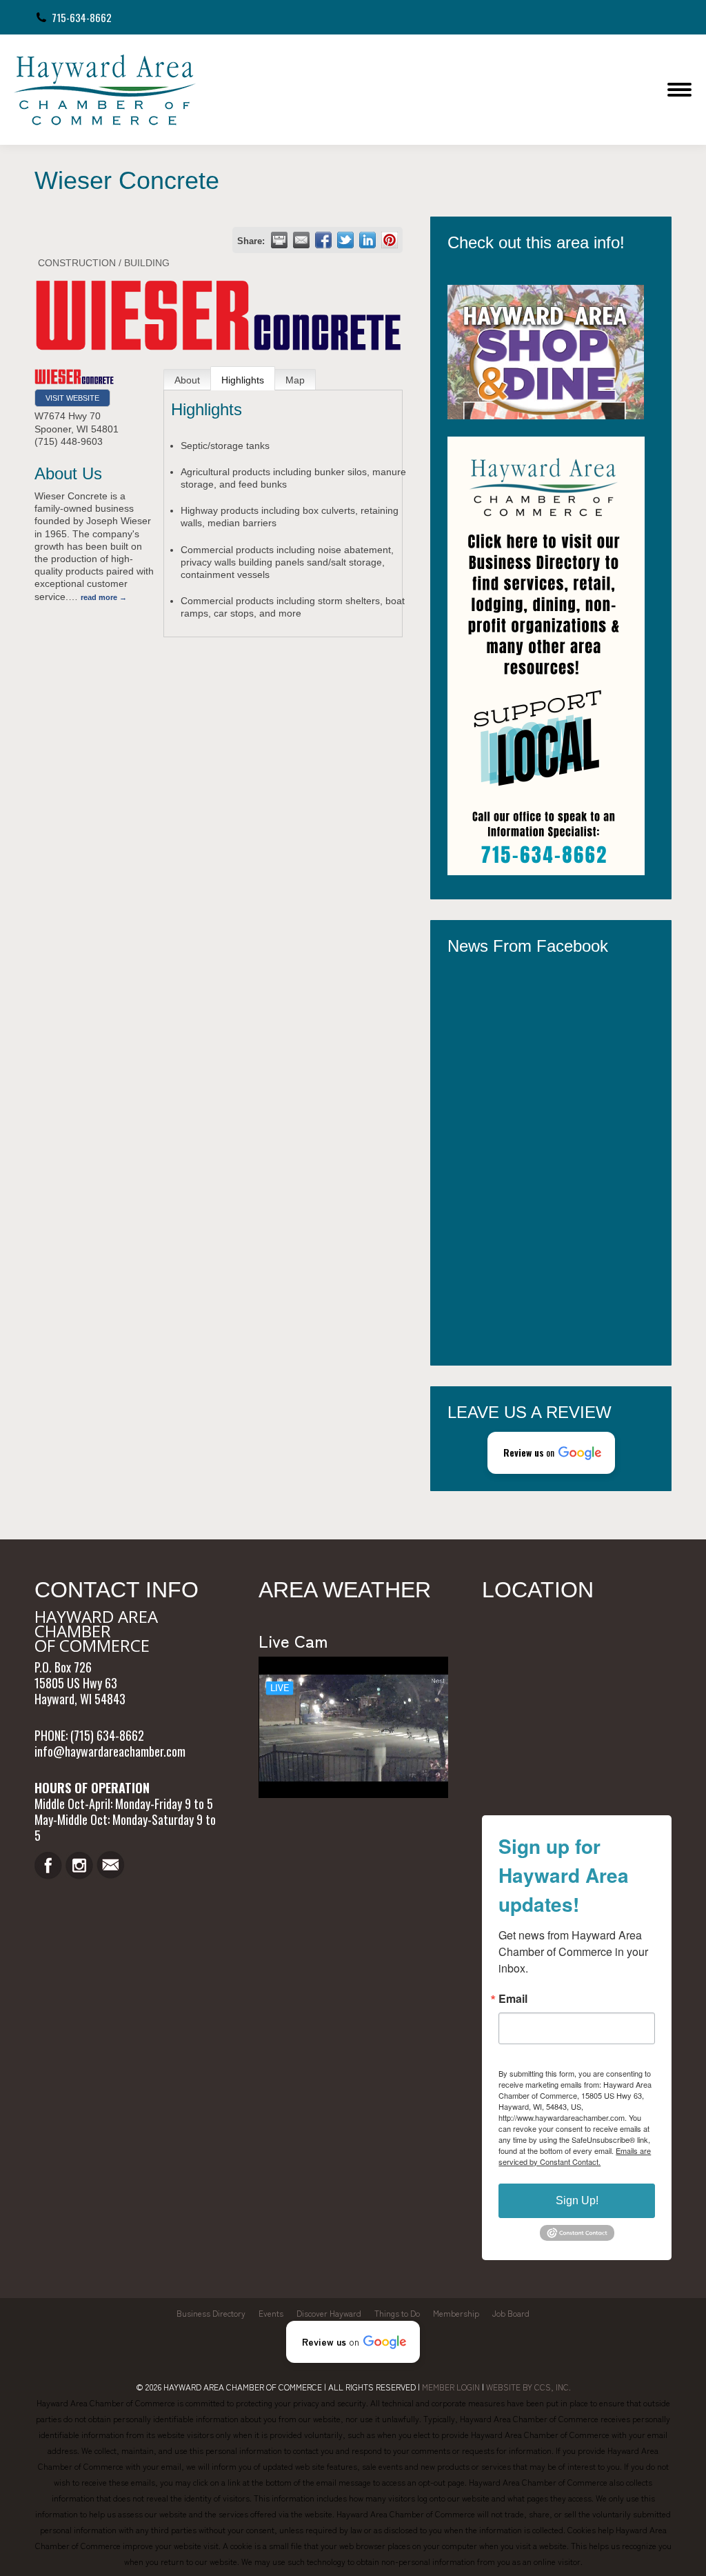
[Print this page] (279, 240)
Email (513, 1999)
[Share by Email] (301, 240)
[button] (551, 1453)
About (187, 380)
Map (295, 380)
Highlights (243, 380)
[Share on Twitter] (345, 240)
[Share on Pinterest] (390, 240)
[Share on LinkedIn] (367, 240)
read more (99, 597)
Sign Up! (577, 2200)
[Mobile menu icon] (679, 90)
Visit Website (72, 398)
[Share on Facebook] (323, 240)
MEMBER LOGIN (451, 2387)
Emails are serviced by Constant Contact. (575, 2156)
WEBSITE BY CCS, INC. (528, 2387)
